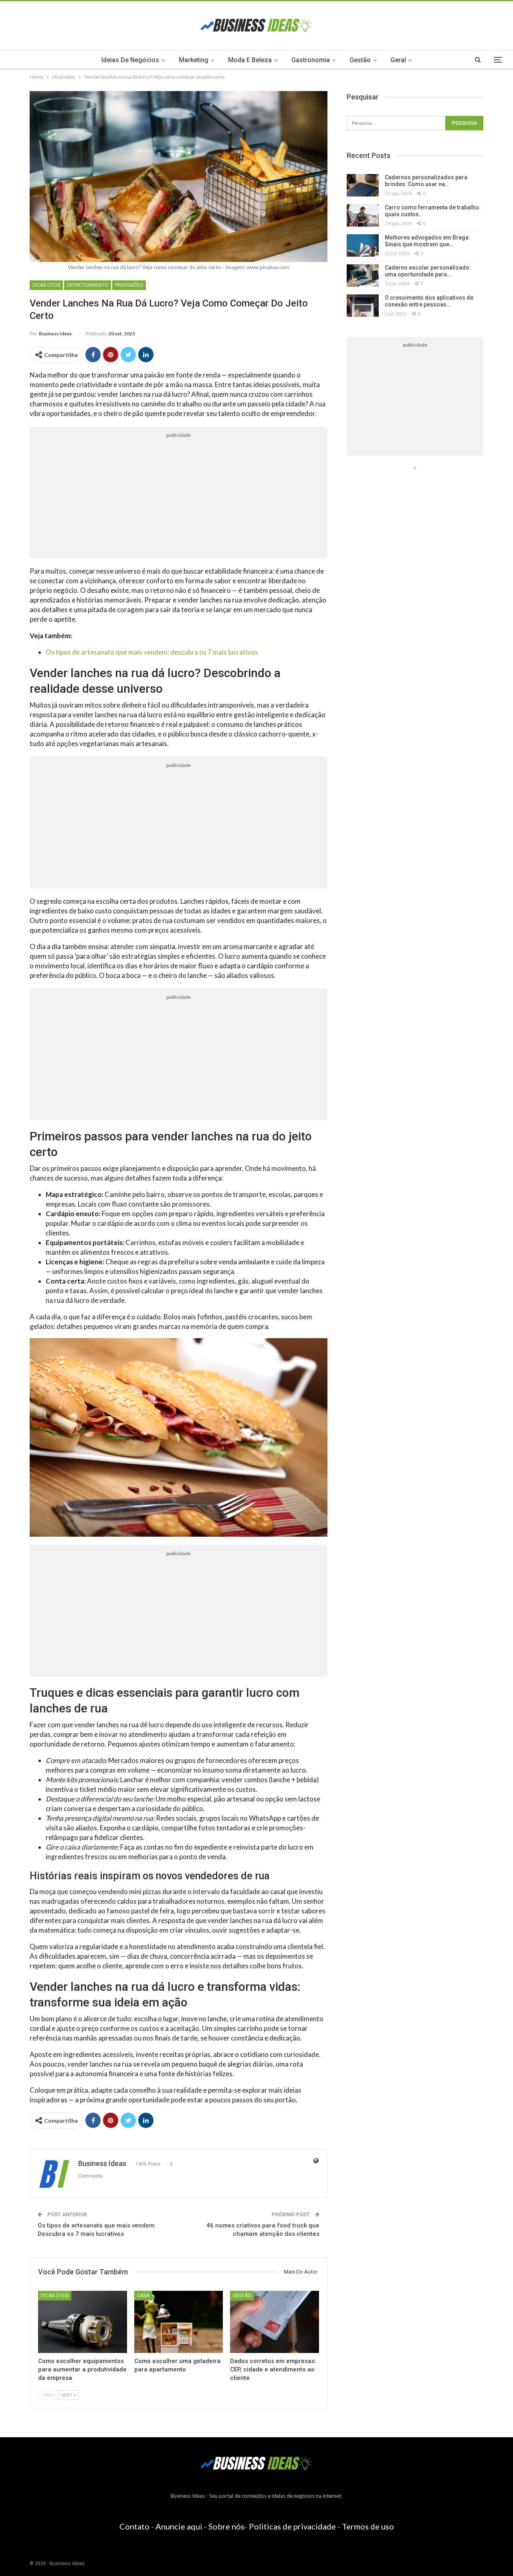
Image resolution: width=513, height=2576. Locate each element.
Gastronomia (311, 60)
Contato (134, 2526)
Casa (143, 2296)
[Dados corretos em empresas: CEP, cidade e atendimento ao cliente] (275, 2322)
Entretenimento (88, 285)
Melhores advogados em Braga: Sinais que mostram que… (427, 241)
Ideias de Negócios (130, 60)
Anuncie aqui (179, 2526)
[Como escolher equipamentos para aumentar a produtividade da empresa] (83, 2322)
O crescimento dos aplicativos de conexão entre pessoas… (429, 301)
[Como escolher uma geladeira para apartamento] (179, 2322)
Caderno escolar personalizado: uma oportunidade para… (428, 271)
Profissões (129, 285)
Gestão (360, 60)
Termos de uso (368, 2526)
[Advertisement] (179, 498)
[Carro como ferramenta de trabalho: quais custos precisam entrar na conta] (363, 215)
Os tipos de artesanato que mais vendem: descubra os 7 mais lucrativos (152, 652)
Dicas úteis (46, 285)
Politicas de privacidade (292, 2526)
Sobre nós (226, 2526)
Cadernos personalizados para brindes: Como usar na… (426, 181)
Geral (398, 60)
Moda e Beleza (250, 60)
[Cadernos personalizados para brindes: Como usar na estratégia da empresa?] (363, 185)
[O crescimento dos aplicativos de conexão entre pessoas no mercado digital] (363, 306)
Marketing (194, 60)
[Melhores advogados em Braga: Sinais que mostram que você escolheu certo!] (363, 245)
